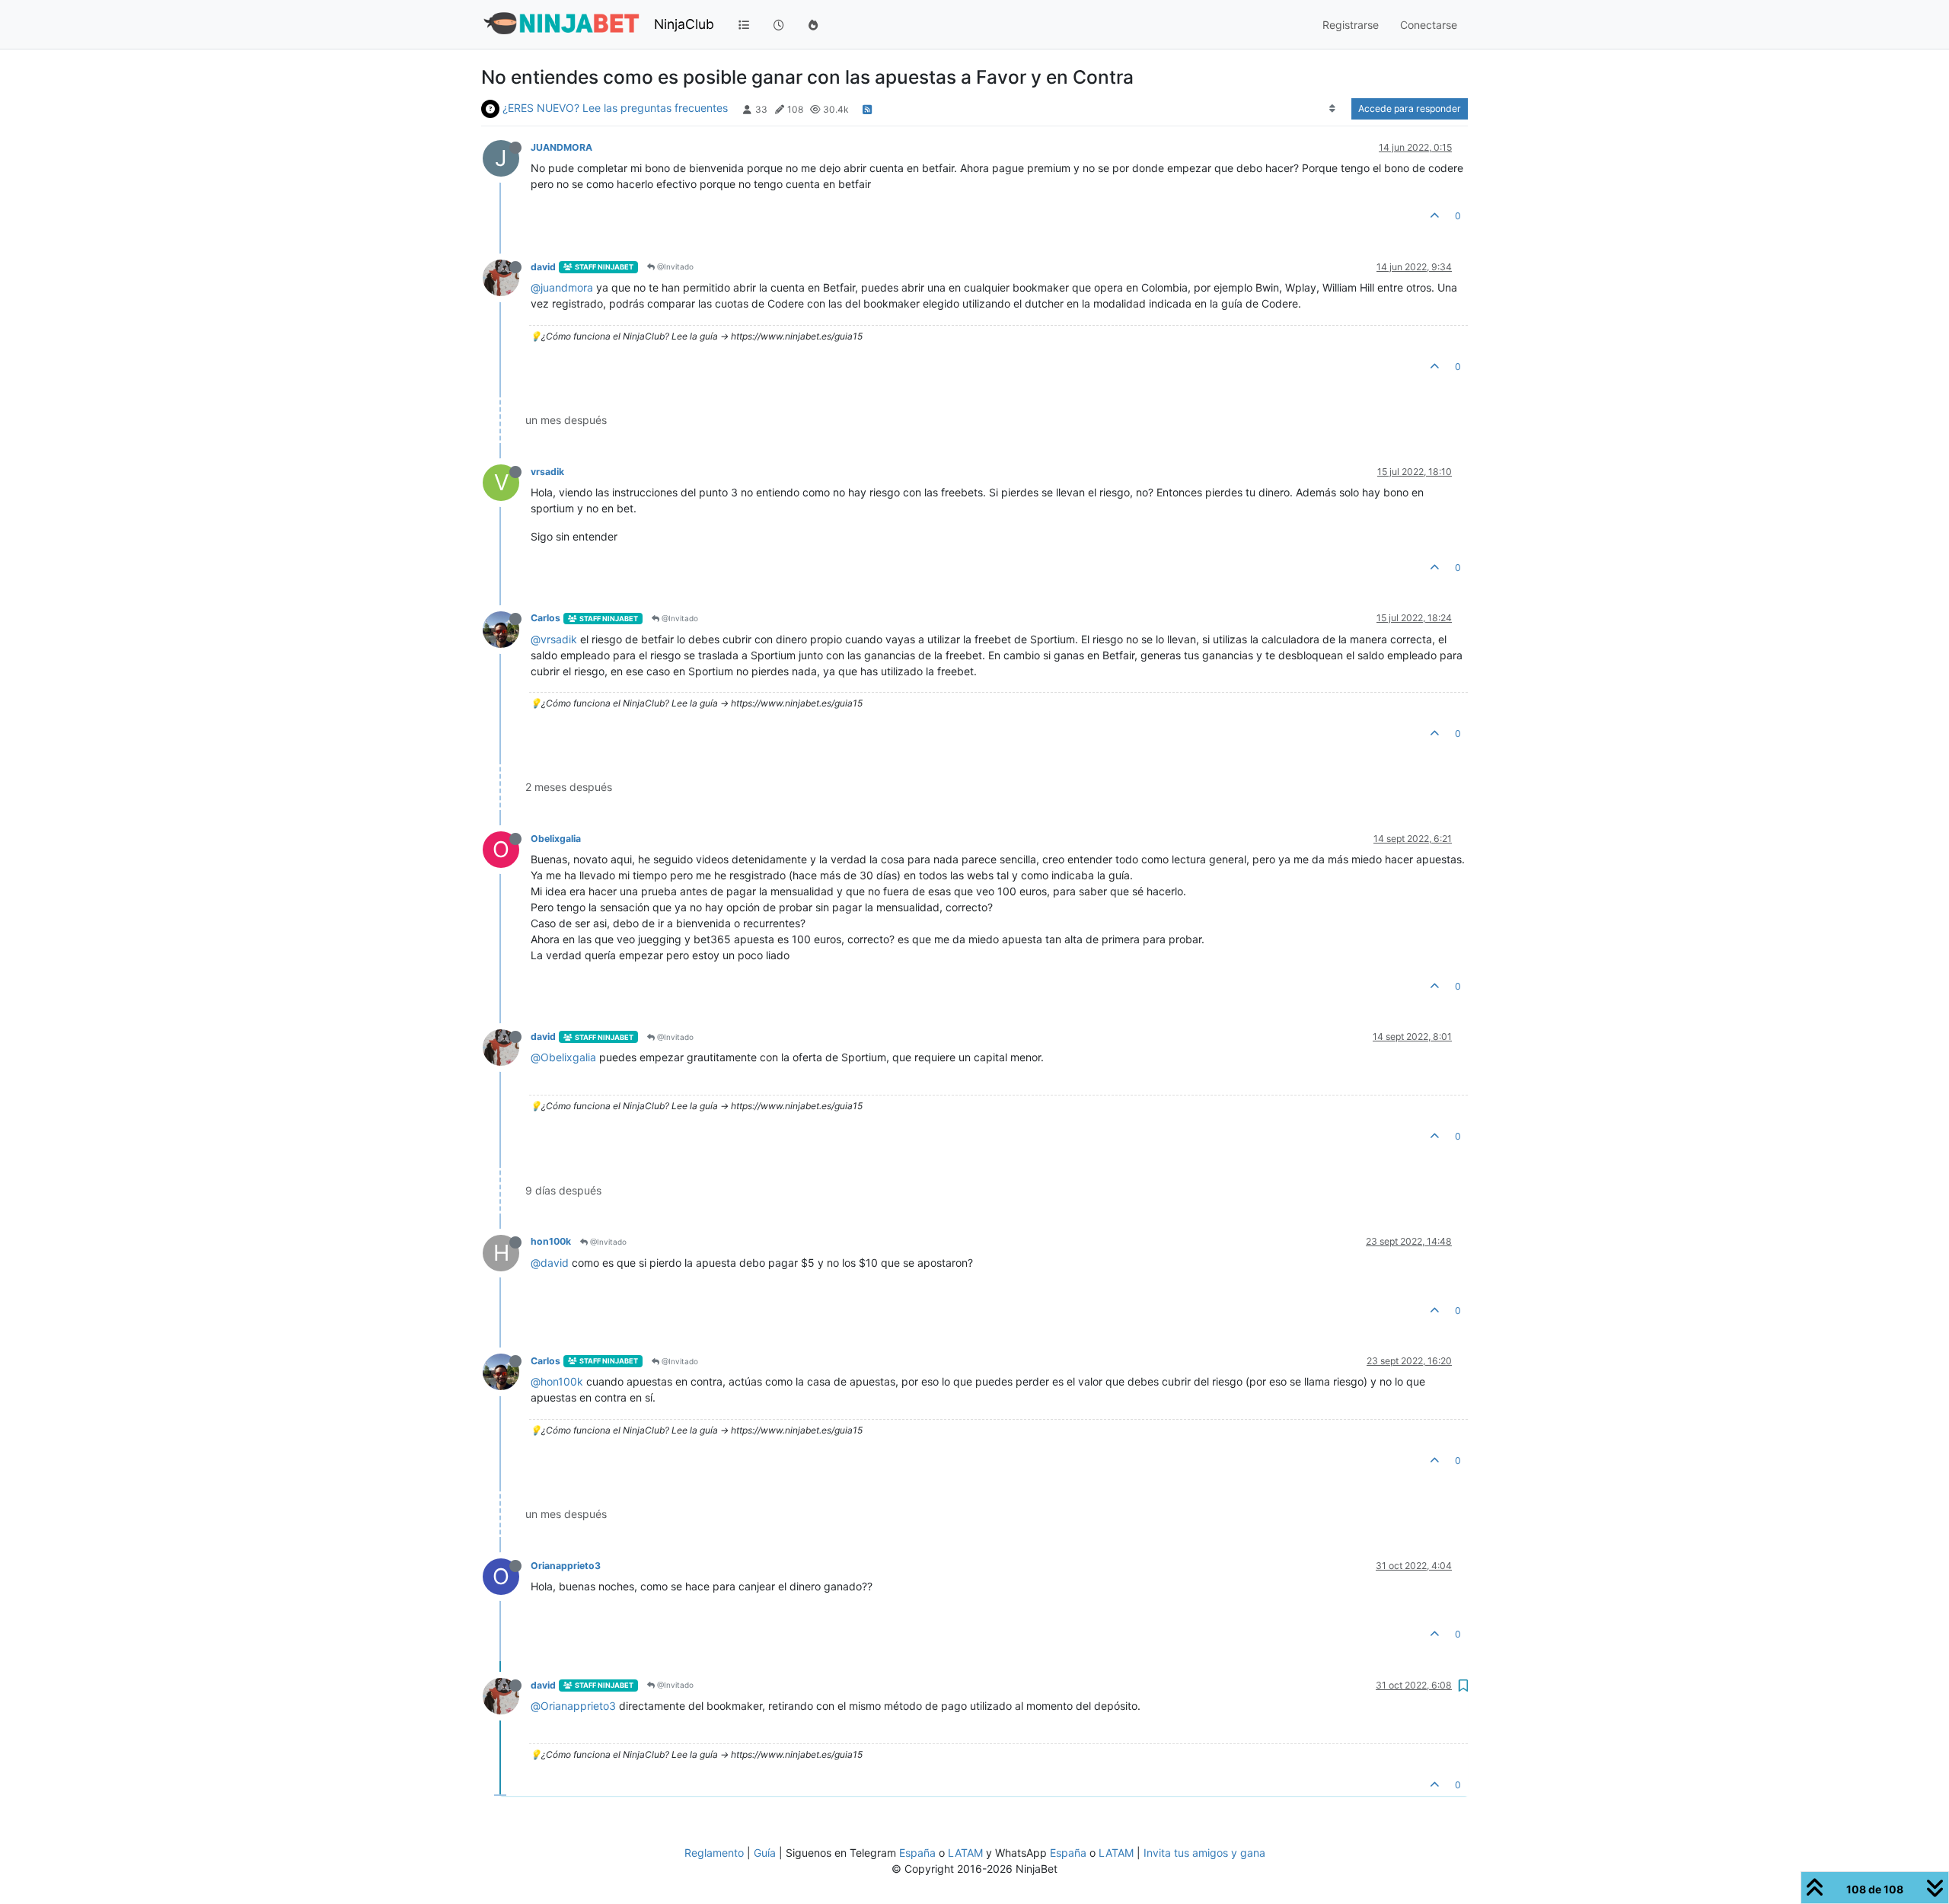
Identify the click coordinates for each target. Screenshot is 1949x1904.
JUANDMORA (561, 147)
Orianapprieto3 (566, 1566)
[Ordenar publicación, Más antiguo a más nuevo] (1333, 109)
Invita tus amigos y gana (1204, 1853)
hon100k (551, 1241)
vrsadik (547, 472)
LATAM (965, 1853)
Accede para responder (1410, 108)
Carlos (545, 618)
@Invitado (674, 266)
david (543, 267)
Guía (765, 1853)
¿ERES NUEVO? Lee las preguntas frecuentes (615, 108)
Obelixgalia (556, 839)
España (917, 1853)
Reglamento (714, 1853)
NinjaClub (684, 24)
